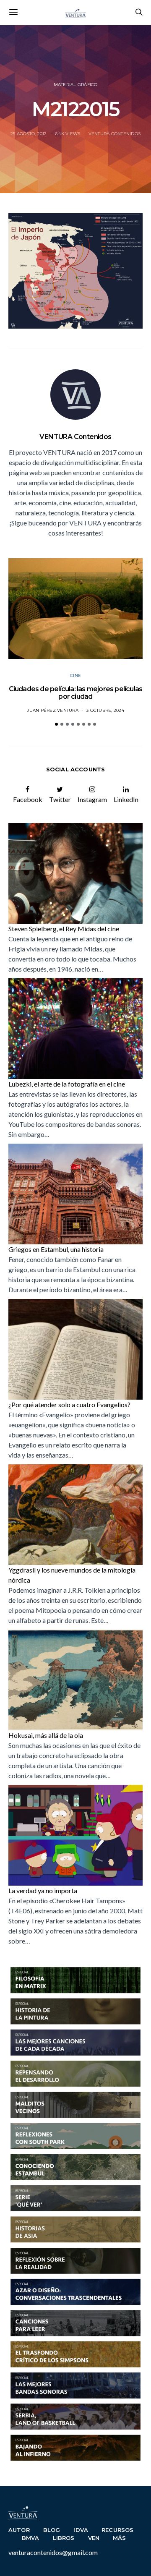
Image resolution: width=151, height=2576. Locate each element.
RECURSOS (117, 2530)
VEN (94, 2538)
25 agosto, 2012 (29, 134)
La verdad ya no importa (43, 1890)
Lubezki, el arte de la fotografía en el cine (67, 1084)
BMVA (31, 2538)
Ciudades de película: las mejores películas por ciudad (76, 693)
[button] (56, 724)
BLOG (52, 2530)
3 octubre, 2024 (105, 710)
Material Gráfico (76, 85)
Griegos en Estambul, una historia (56, 1249)
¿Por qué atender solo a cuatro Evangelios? (69, 1404)
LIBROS (64, 2538)
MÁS (120, 2538)
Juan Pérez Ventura (53, 710)
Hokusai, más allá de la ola (46, 1735)
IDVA (81, 2530)
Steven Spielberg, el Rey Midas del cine (64, 929)
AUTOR (19, 2530)
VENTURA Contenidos (115, 134)
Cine (75, 675)
